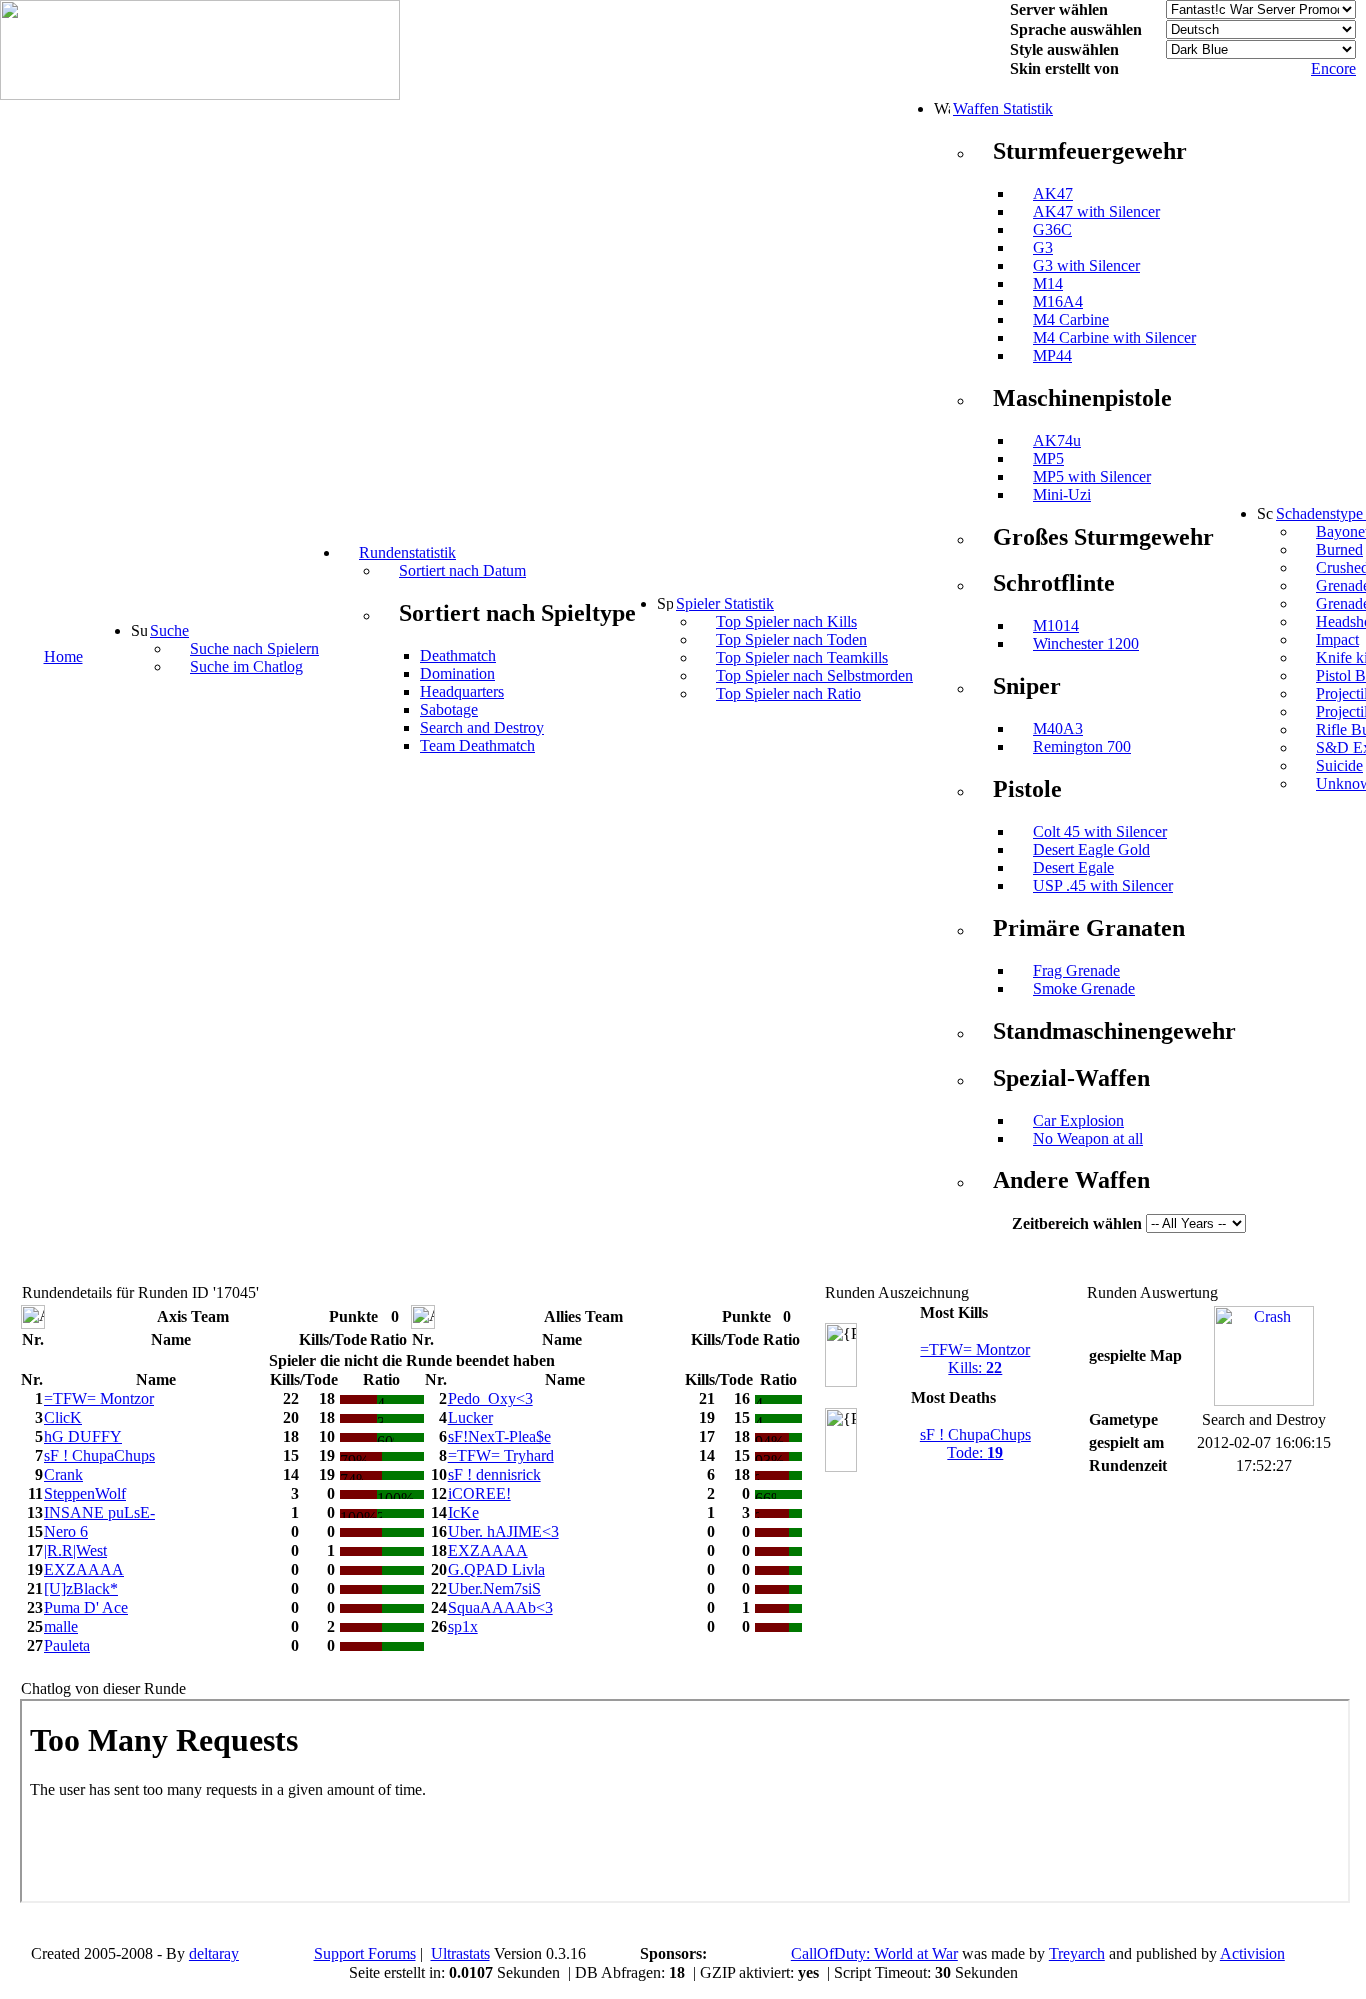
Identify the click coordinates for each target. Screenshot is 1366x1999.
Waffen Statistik (1003, 108)
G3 (1043, 247)
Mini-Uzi (1062, 494)
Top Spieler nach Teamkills (802, 657)
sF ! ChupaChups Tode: (975, 1443)
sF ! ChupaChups (99, 1455)
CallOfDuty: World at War (874, 1953)
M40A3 (1058, 728)
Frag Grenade (1076, 970)
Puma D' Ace (86, 1607)
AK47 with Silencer (1096, 211)
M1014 (1056, 625)
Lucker (470, 1417)
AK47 (1053, 193)
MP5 (1048, 458)
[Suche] (139, 630)
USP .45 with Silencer (1103, 885)
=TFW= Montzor (99, 1398)
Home (63, 656)
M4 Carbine (1071, 319)
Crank (63, 1474)
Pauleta (67, 1645)
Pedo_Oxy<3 (490, 1398)
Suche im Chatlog (246, 666)
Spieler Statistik (725, 603)
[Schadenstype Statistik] (1265, 513)
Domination (457, 673)
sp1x (463, 1626)
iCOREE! (479, 1493)
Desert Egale (1073, 867)
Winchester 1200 (1086, 643)
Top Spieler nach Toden (791, 639)
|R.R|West (75, 1550)
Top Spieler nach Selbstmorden (814, 675)
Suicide (1339, 765)
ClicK (63, 1417)
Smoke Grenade (1084, 988)
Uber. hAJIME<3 (503, 1531)
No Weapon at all (1088, 1138)
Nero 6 (66, 1531)
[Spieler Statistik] (665, 603)
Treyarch (1077, 1953)
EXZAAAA (488, 1550)
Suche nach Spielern (254, 648)
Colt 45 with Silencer (1100, 831)
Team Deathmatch (477, 745)
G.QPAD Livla (496, 1569)
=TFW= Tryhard (501, 1455)
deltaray (214, 1953)
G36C (1052, 229)
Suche (169, 630)
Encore (1333, 68)
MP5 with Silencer (1092, 476)
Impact (1337, 639)
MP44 (1052, 355)
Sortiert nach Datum (462, 570)
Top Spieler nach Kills (786, 621)
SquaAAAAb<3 (500, 1607)
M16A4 (1058, 301)
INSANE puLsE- (99, 1512)
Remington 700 (1082, 746)
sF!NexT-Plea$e (499, 1436)
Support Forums (365, 1953)
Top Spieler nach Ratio (788, 693)
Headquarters (462, 691)
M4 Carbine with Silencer (1114, 337)
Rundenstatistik (407, 552)
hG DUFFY (83, 1436)
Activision (1252, 1953)
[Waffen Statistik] (942, 108)
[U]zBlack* (81, 1588)
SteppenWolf (85, 1493)
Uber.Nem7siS (494, 1588)
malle (61, 1626)
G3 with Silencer (1086, 265)
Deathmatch (458, 655)
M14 (1048, 283)
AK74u (1057, 440)
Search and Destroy (482, 727)
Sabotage (449, 709)
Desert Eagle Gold (1091, 849)
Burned (1339, 549)
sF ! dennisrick (494, 1474)
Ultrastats (460, 1953)
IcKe (463, 1512)
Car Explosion (1078, 1120)
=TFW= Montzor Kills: (975, 1358)
